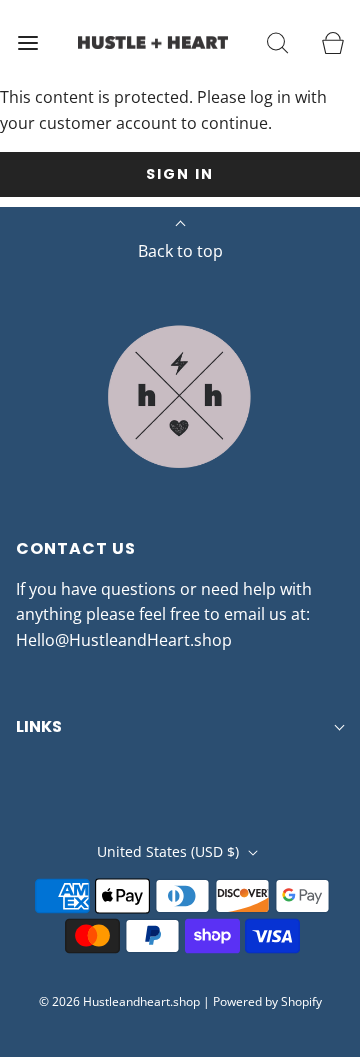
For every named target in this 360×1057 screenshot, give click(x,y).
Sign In (180, 174)
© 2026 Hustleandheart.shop (119, 1001)
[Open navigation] (27, 42)
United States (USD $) (170, 851)
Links (39, 726)
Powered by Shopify (267, 1001)
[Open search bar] (277, 42)
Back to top (180, 251)
